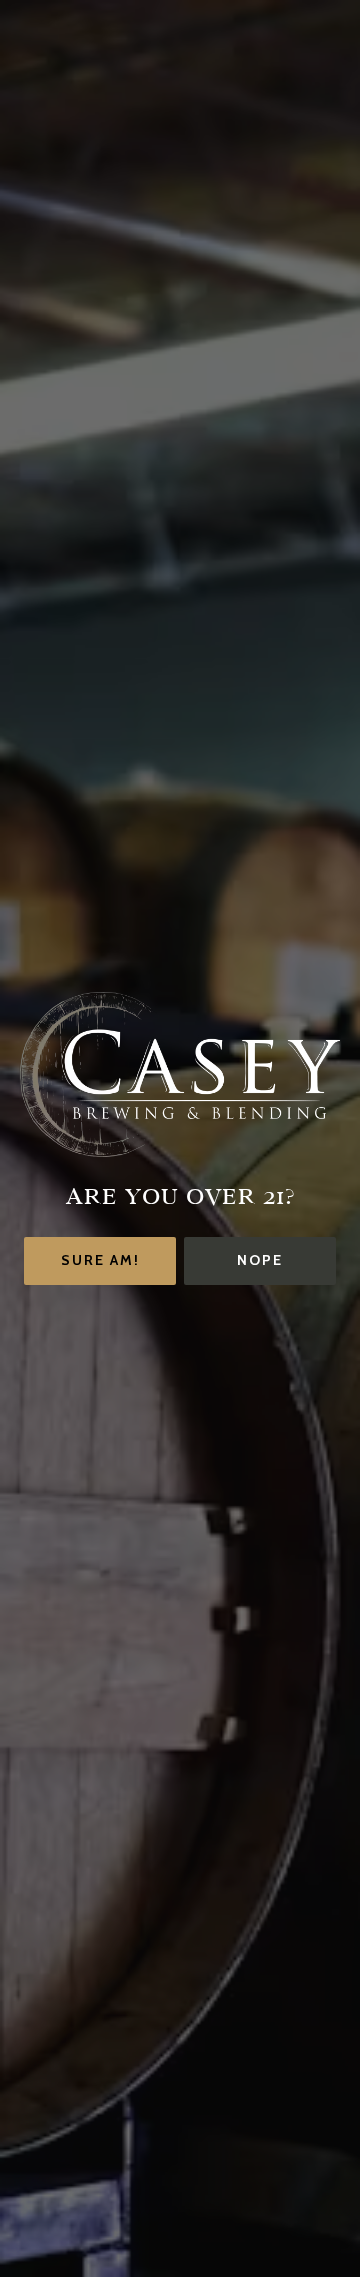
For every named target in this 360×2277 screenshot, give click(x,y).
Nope (260, 1260)
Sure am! (100, 1260)
